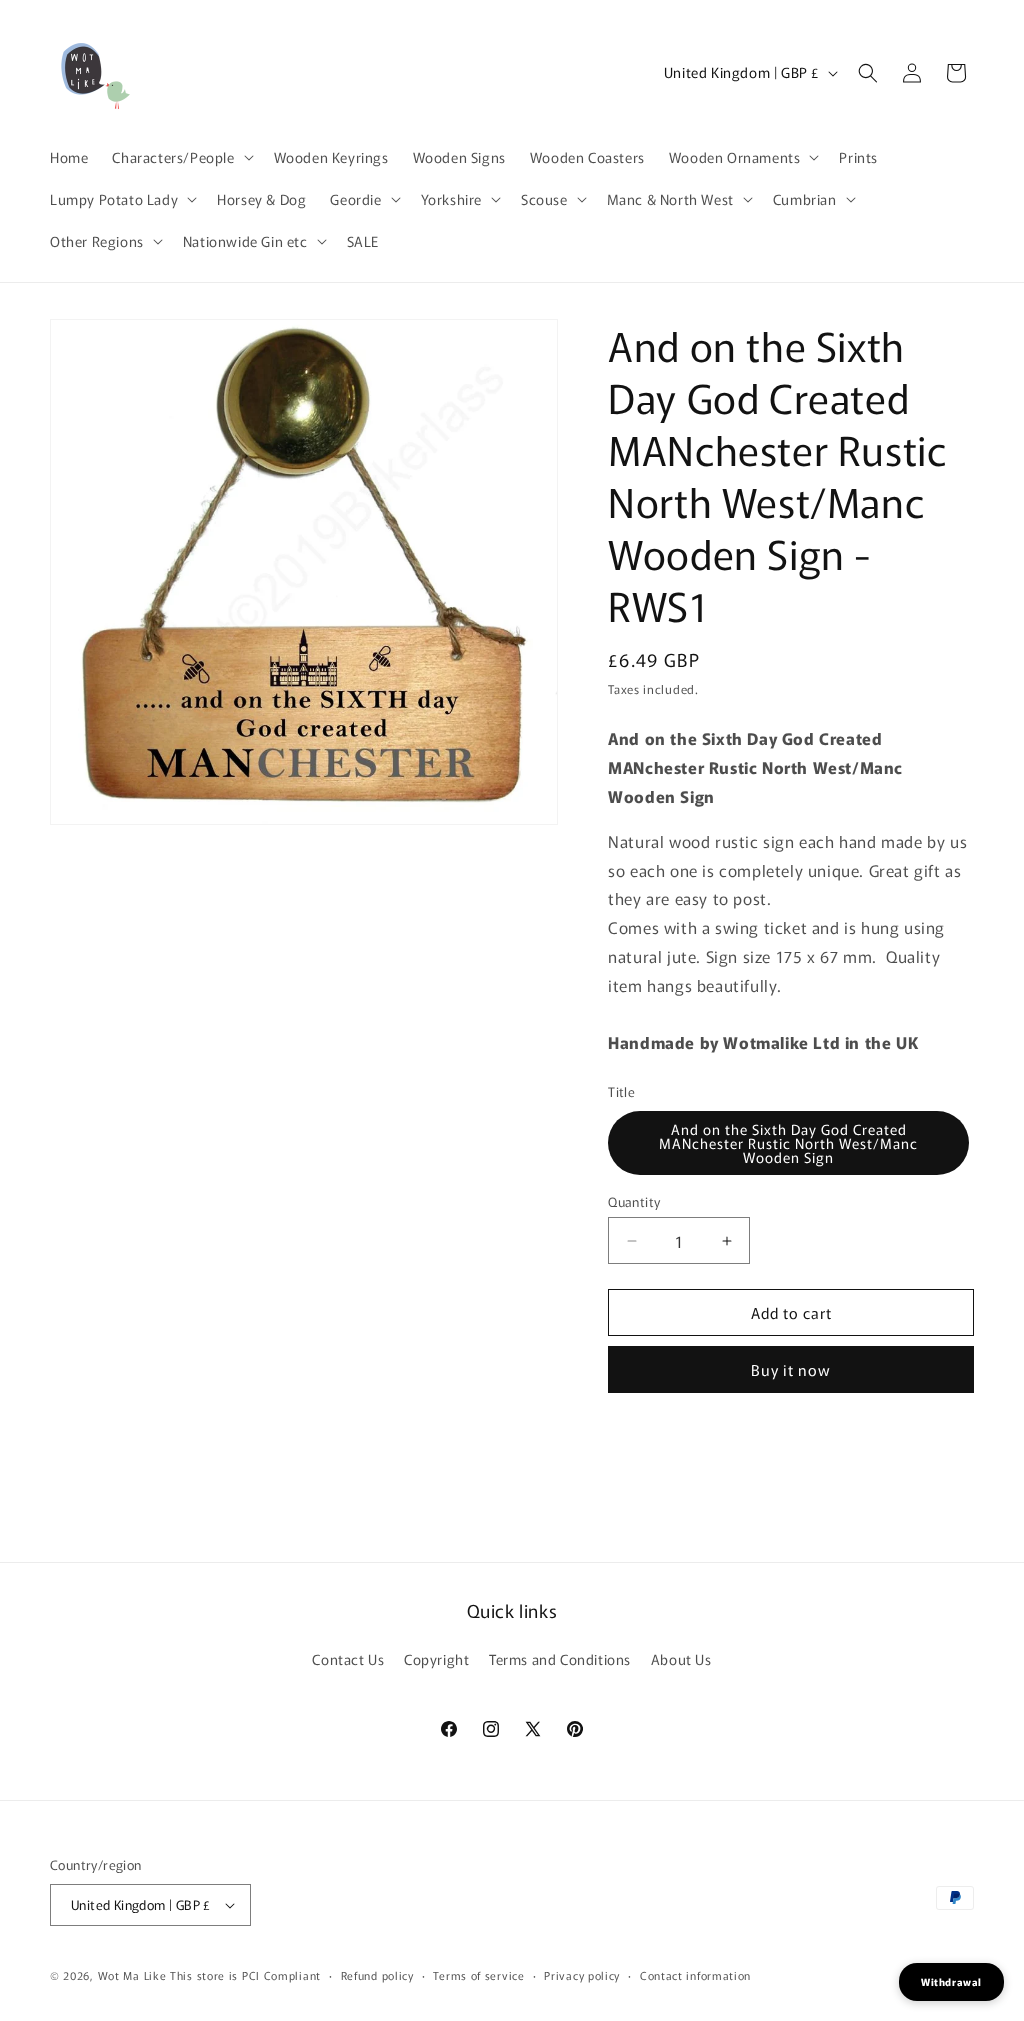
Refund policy (377, 1975)
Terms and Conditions (560, 1659)
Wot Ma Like (134, 1975)
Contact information (695, 1975)
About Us (681, 1659)
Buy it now (791, 1369)
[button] (180, 157)
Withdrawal (951, 1981)
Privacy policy (582, 1975)
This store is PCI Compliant (245, 1975)
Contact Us (348, 1659)
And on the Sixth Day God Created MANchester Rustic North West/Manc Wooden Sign (788, 1143)
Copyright (436, 1659)
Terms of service (478, 1975)
